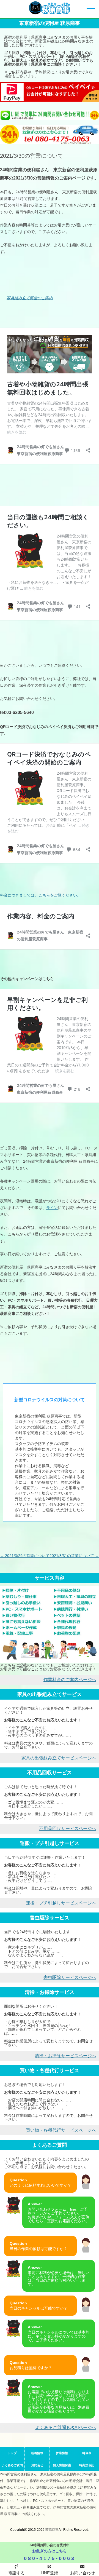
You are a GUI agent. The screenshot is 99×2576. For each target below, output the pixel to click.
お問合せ (37, 2465)
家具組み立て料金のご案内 (30, 298)
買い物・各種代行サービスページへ (61, 2130)
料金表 (87, 2453)
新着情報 (37, 2453)
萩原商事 (52, 2530)
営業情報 (62, 2453)
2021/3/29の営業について (25, 1556)
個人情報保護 (62, 2465)
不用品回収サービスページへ (68, 1829)
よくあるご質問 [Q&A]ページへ (66, 2427)
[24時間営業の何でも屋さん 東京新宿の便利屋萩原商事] (50, 9)
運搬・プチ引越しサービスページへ (61, 1903)
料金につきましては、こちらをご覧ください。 (40, 895)
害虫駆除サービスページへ (70, 1977)
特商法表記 (87, 2465)
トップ (12, 2453)
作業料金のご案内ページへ (70, 1680)
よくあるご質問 (12, 2465)
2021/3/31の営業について (74, 1556)
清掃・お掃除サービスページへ (65, 2056)
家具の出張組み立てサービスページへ (59, 1758)
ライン (52, 1208)
